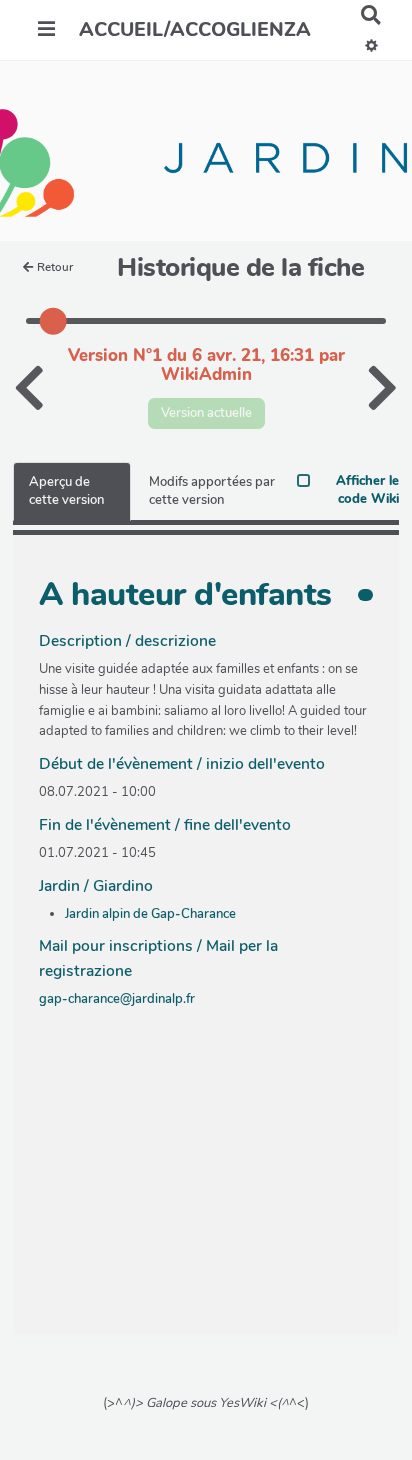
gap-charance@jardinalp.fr (117, 999)
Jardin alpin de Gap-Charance (150, 914)
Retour (55, 267)
